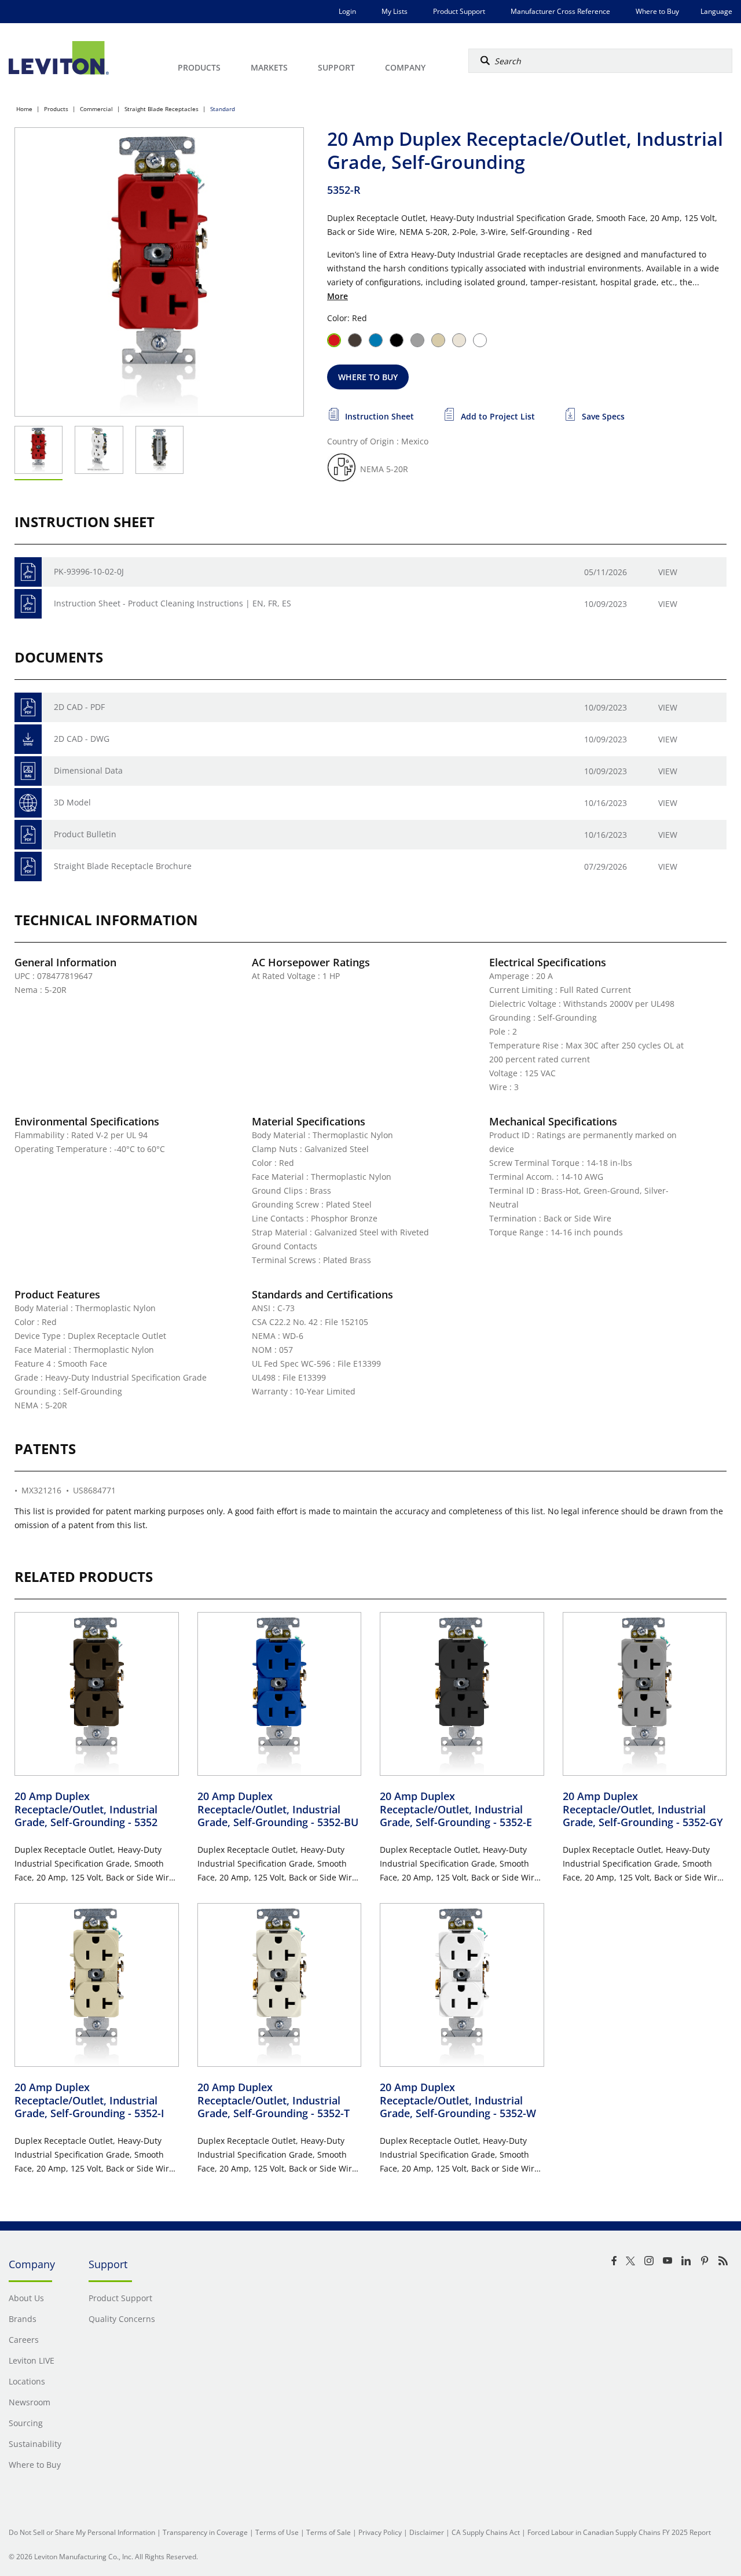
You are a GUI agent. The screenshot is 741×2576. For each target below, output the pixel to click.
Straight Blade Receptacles (162, 109)
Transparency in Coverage (205, 2532)
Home (24, 109)
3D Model (72, 802)
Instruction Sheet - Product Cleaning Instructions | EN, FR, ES (173, 603)
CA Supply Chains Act (486, 2532)
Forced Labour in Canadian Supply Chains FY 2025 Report (619, 2532)
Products (56, 109)
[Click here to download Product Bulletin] (28, 835)
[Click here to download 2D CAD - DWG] (28, 739)
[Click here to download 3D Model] (28, 803)
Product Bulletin (85, 834)
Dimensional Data (88, 770)
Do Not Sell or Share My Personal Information (82, 2532)
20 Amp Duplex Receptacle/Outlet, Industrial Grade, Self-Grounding (86, 1809)
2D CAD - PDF (79, 707)
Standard (223, 109)
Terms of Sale (329, 2532)
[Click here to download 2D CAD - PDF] (28, 707)
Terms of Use (277, 2532)
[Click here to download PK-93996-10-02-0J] (28, 572)
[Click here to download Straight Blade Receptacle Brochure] (28, 866)
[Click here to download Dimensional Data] (28, 771)
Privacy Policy (380, 2532)
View (668, 572)
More (338, 296)
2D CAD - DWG (82, 739)
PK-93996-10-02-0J (89, 571)
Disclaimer (427, 2532)
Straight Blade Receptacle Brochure (123, 866)
